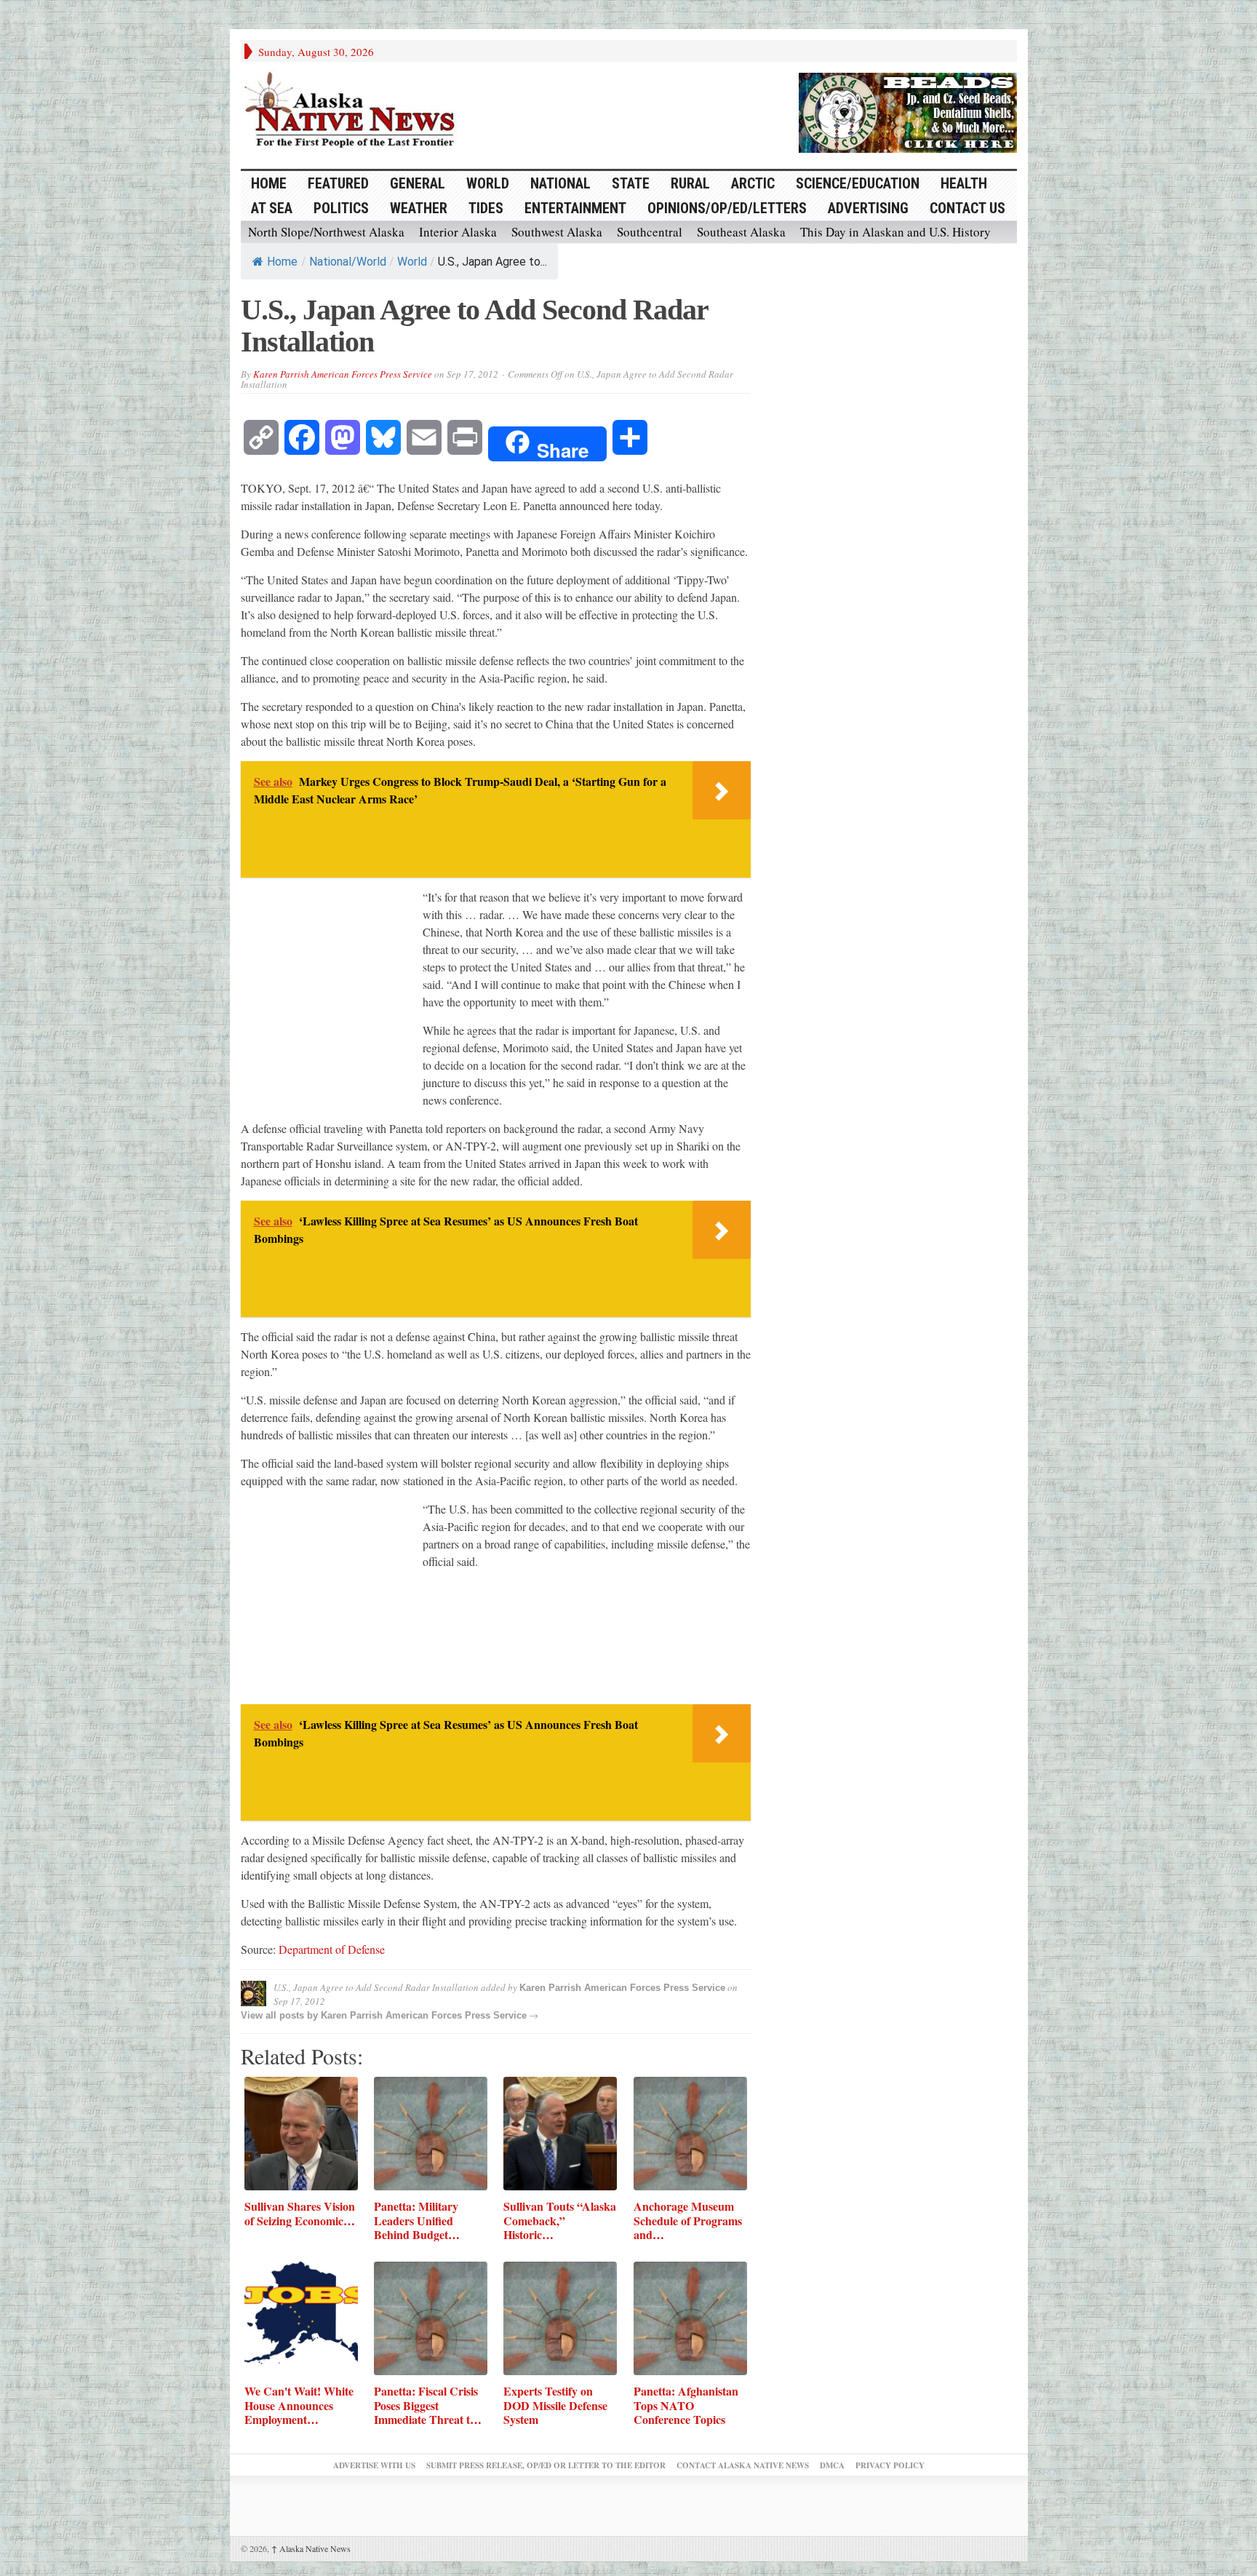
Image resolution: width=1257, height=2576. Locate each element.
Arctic (753, 183)
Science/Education (858, 183)
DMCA (832, 2465)
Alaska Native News (311, 2548)
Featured (338, 183)
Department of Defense (332, 1949)
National (560, 183)
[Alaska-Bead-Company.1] (908, 111)
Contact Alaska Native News (743, 2465)
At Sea (272, 208)
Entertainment (575, 208)
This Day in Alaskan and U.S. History (895, 232)
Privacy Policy (890, 2465)
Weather (419, 208)
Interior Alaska (458, 232)
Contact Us (967, 208)
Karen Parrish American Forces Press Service (343, 374)
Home (282, 262)
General (418, 183)
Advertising (868, 208)
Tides (486, 208)
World (488, 183)
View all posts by (281, 2015)
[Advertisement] (332, 997)
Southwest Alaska (557, 232)
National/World (348, 262)
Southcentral (650, 232)
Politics (341, 208)
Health (964, 183)
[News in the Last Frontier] (354, 111)
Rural (690, 183)
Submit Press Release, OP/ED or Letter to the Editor (546, 2465)
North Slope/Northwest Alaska (326, 232)
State (631, 183)
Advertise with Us (374, 2465)
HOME (269, 183)
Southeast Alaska (741, 232)
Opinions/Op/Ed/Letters (727, 208)
